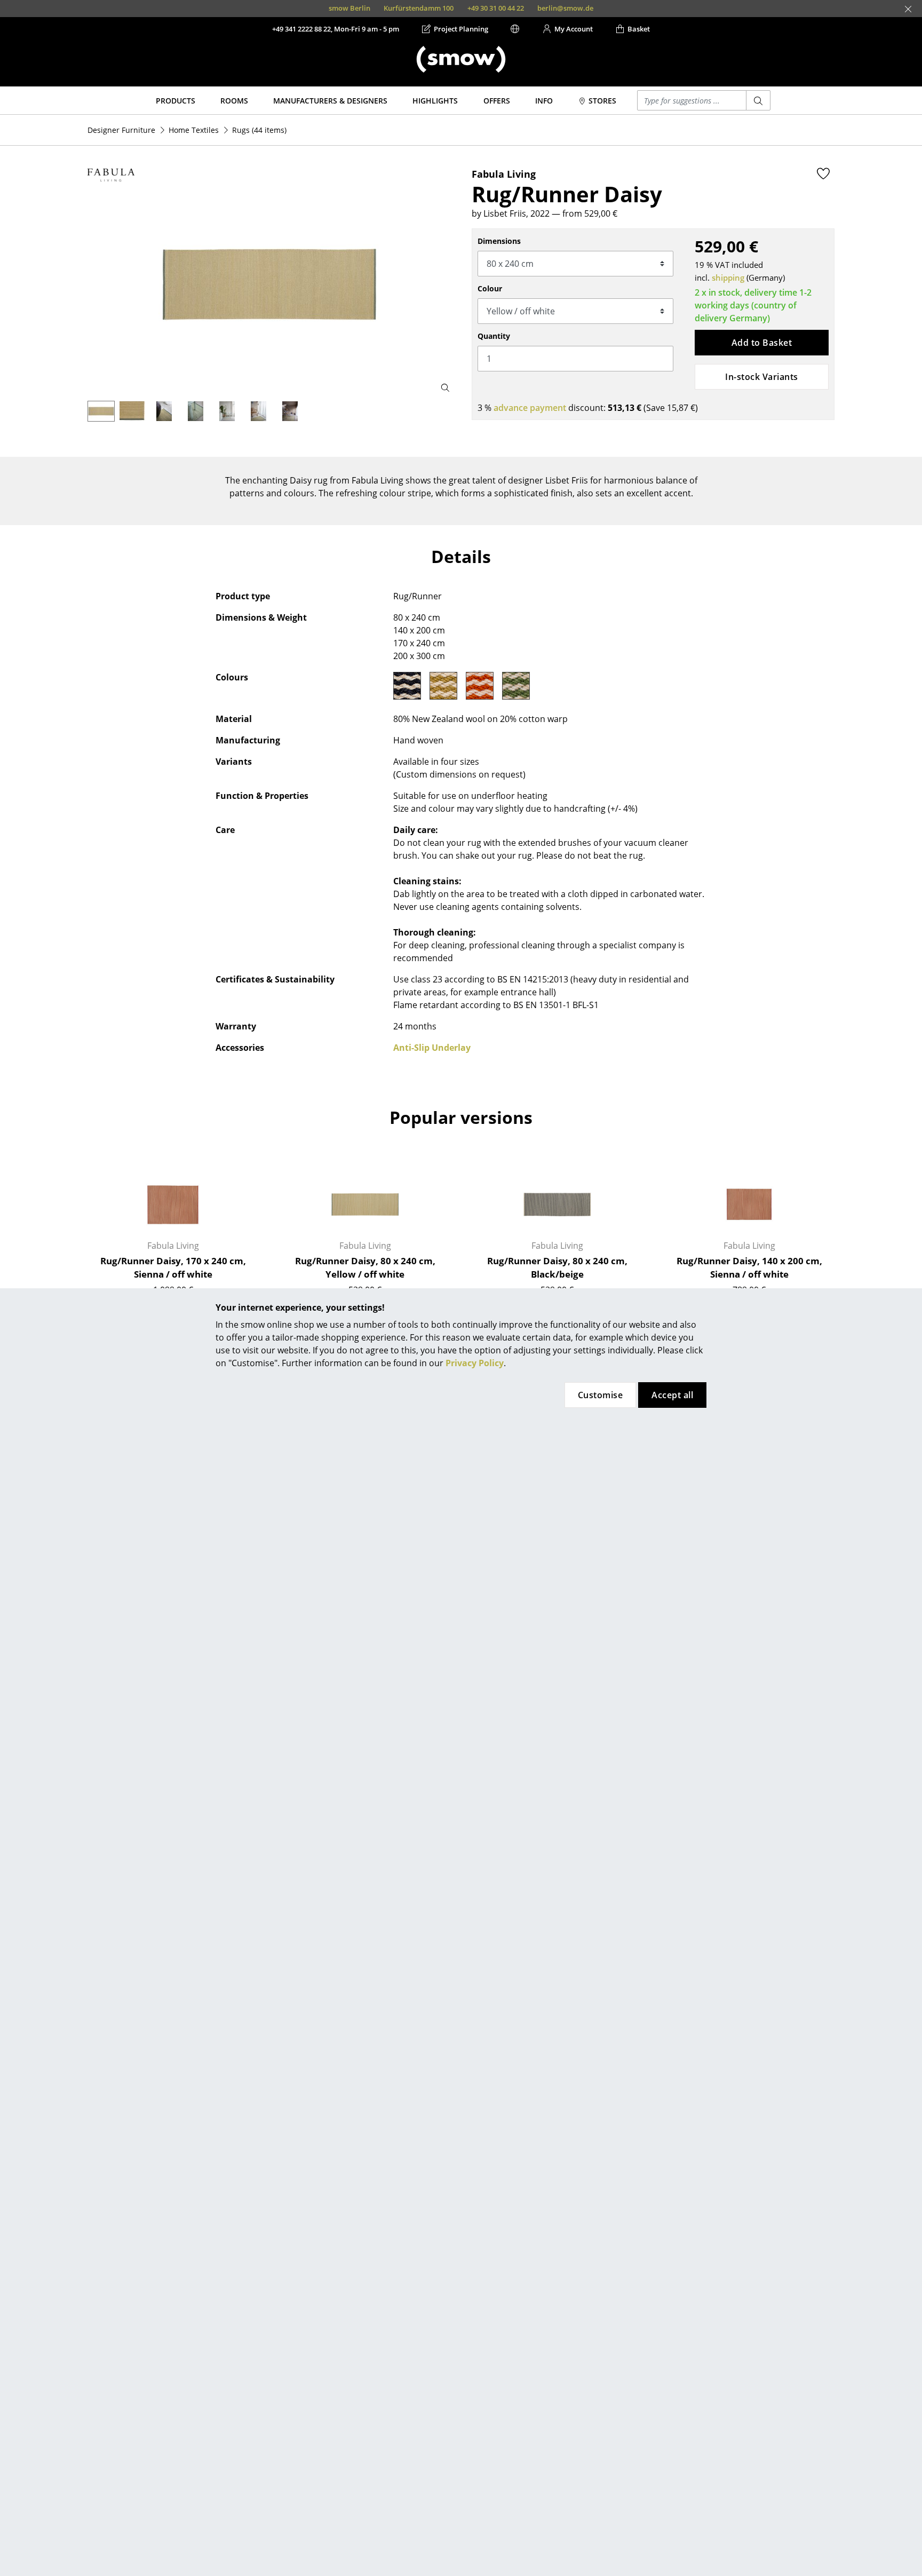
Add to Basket (762, 343)
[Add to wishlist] (823, 173)
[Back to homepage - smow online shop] (461, 59)
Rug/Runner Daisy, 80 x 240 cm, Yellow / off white (365, 1268)
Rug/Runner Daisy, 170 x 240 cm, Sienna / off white (173, 1268)
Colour (490, 288)
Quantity (494, 336)
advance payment (530, 408)
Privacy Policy (475, 1363)
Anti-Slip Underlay (432, 1048)
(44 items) (259, 130)
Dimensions (499, 241)
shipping (728, 278)
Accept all (672, 1395)
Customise (600, 1395)
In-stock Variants (761, 377)
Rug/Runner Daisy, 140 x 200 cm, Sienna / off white (749, 1268)
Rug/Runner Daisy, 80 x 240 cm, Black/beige (557, 1268)
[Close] (908, 9)
